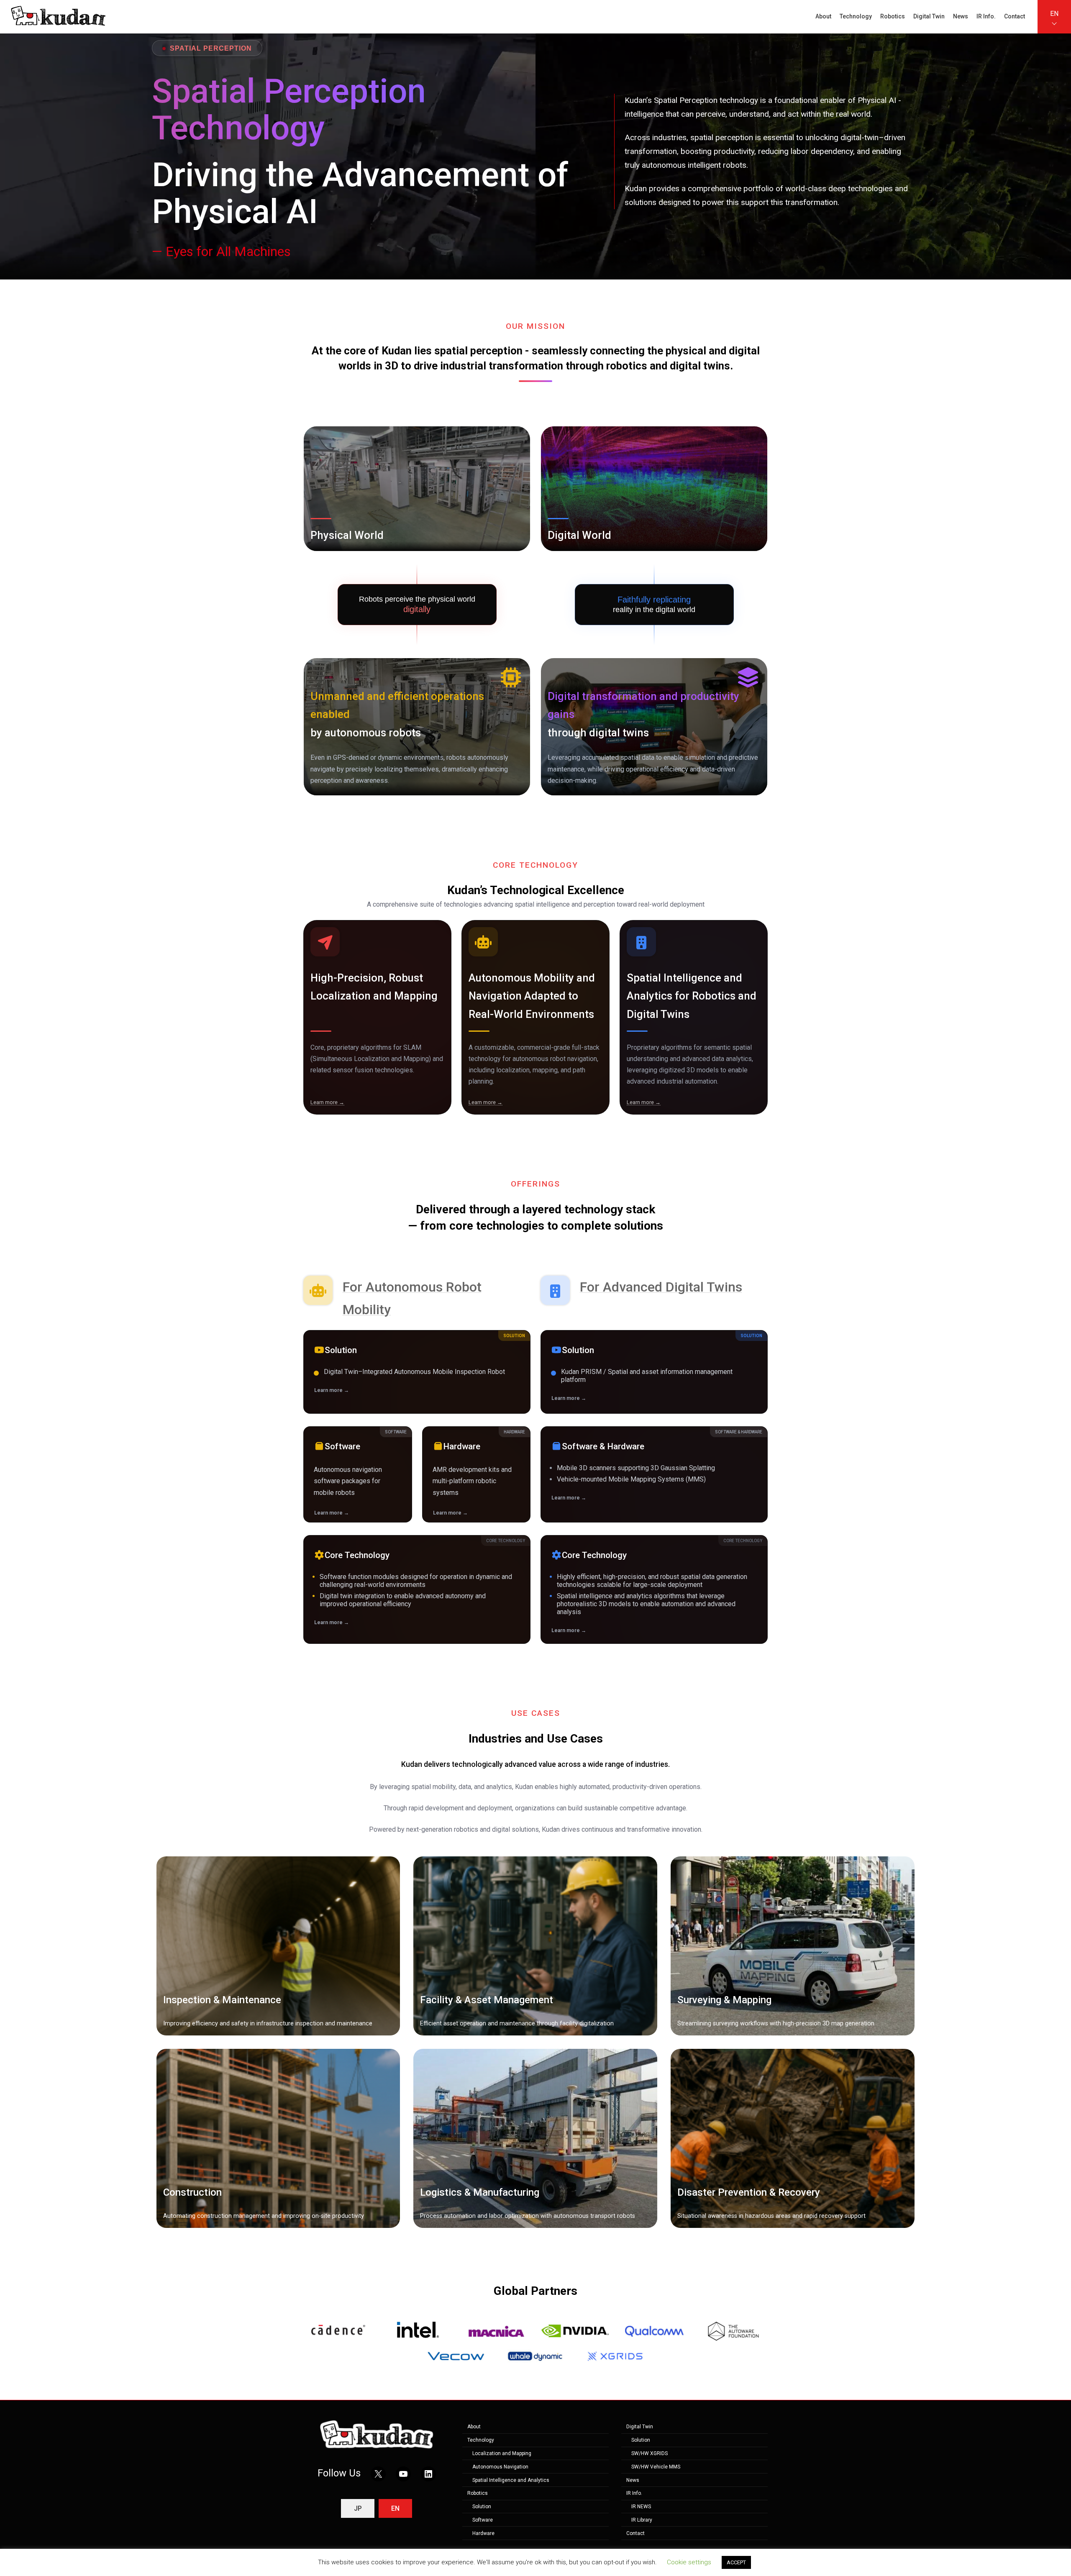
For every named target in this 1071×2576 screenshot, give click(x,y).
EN (1054, 14)
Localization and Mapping (502, 2453)
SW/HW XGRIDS (650, 2453)
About (474, 2427)
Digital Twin (640, 2427)
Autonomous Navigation (500, 2467)
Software (483, 2520)
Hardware (483, 2533)
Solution (482, 2507)
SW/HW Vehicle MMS (656, 2467)
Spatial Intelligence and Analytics (511, 2480)
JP (358, 2509)
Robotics (478, 2494)
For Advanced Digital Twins (661, 1287)
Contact (635, 2533)
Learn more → (327, 1102)
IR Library (642, 2520)
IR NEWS (641, 2507)
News (633, 2480)
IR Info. (634, 2494)
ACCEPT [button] (736, 2562)
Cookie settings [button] (689, 2562)
